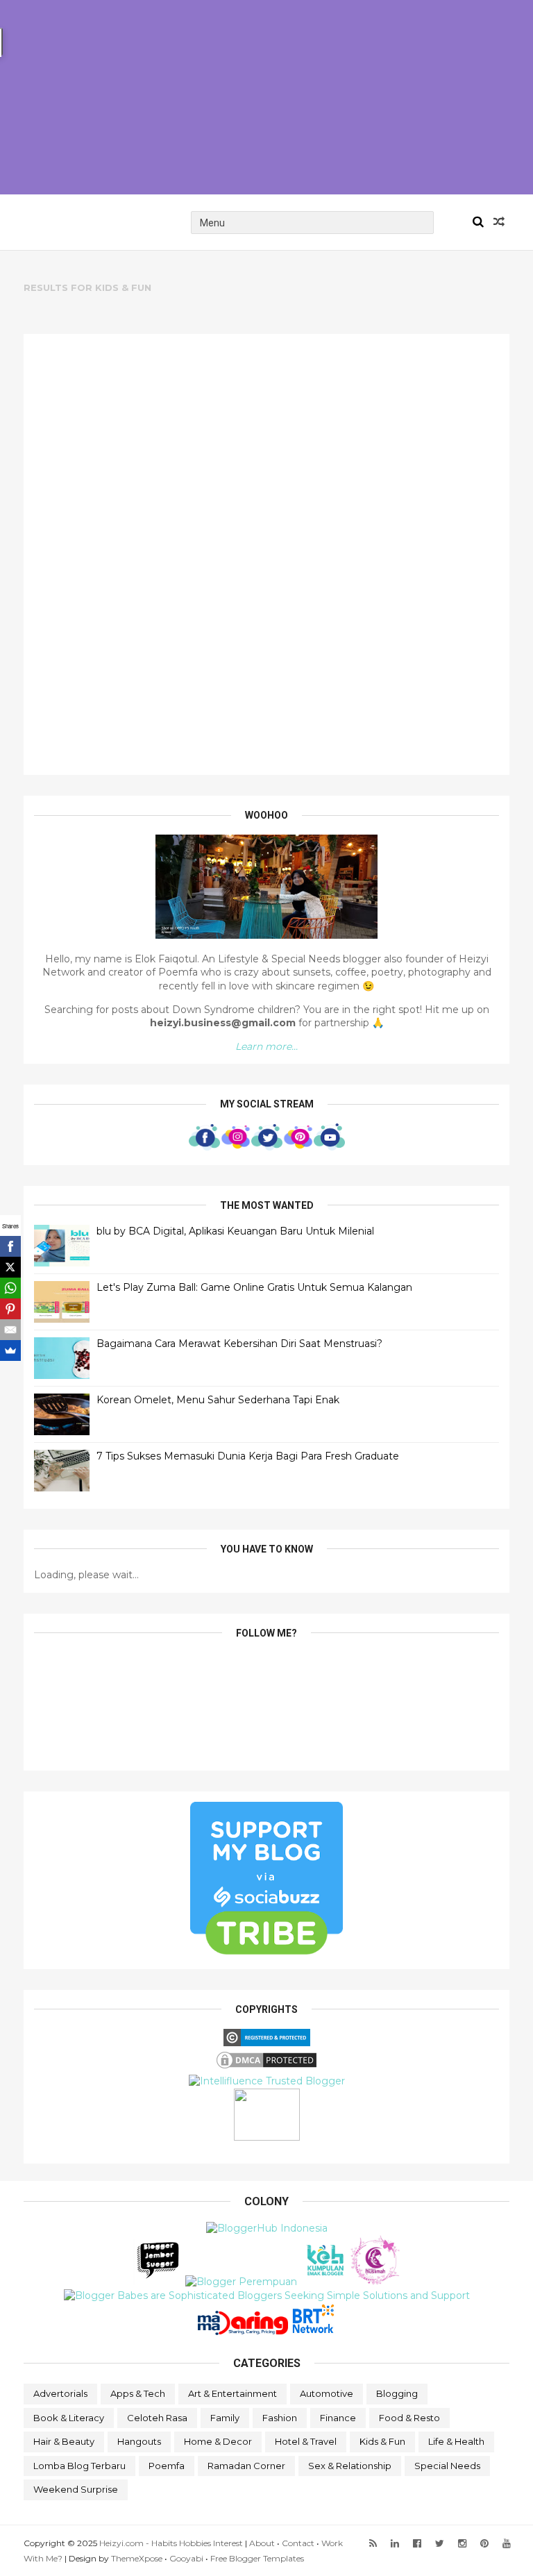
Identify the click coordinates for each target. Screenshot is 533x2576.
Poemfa (167, 2466)
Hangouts (139, 2441)
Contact (298, 2543)
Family (225, 2418)
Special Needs (447, 2466)
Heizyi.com (86, 222)
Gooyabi (186, 2558)
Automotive (327, 2393)
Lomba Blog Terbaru (79, 2466)
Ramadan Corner (246, 2466)
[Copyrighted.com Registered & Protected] (267, 2043)
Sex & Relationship (350, 2466)
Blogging (397, 2393)
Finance (338, 2418)
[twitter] (440, 2544)
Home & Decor (218, 2441)
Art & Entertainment (232, 2393)
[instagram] (462, 2544)
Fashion (280, 2418)
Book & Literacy (69, 2418)
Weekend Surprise (76, 2489)
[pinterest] (484, 2544)
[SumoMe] (10, 1350)
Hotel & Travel (306, 2441)
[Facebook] (10, 1246)
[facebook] (417, 2544)
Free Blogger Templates (257, 2558)
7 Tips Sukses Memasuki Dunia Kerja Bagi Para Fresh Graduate (248, 1456)
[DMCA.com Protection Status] (266, 2067)
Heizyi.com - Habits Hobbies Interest (171, 2543)
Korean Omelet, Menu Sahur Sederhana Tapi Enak (218, 1400)
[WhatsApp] (10, 1288)
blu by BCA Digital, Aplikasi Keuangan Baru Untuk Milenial (235, 1231)
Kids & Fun (382, 2441)
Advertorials (60, 2393)
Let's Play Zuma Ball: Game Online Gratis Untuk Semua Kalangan (254, 1287)
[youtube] (507, 2544)
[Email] (10, 1330)
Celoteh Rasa (157, 2418)
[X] (10, 1267)
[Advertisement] (266, 97)
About (262, 2543)
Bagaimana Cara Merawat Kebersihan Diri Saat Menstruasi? (239, 1344)
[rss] (373, 2544)
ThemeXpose (137, 2558)
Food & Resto (409, 2418)
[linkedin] (395, 2544)
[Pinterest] (10, 1309)
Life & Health (456, 2441)
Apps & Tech (138, 2393)
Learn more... (266, 1046)
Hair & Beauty (64, 2441)
